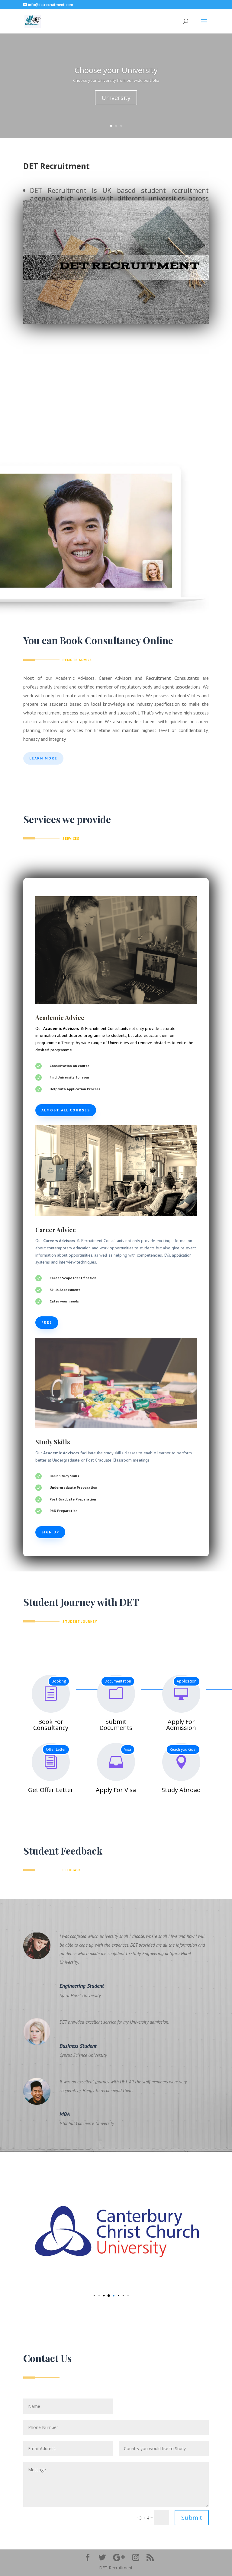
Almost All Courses (66, 1110)
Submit (192, 2518)
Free (47, 1322)
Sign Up (50, 1532)
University (116, 98)
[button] (90, 2295)
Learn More (43, 758)
